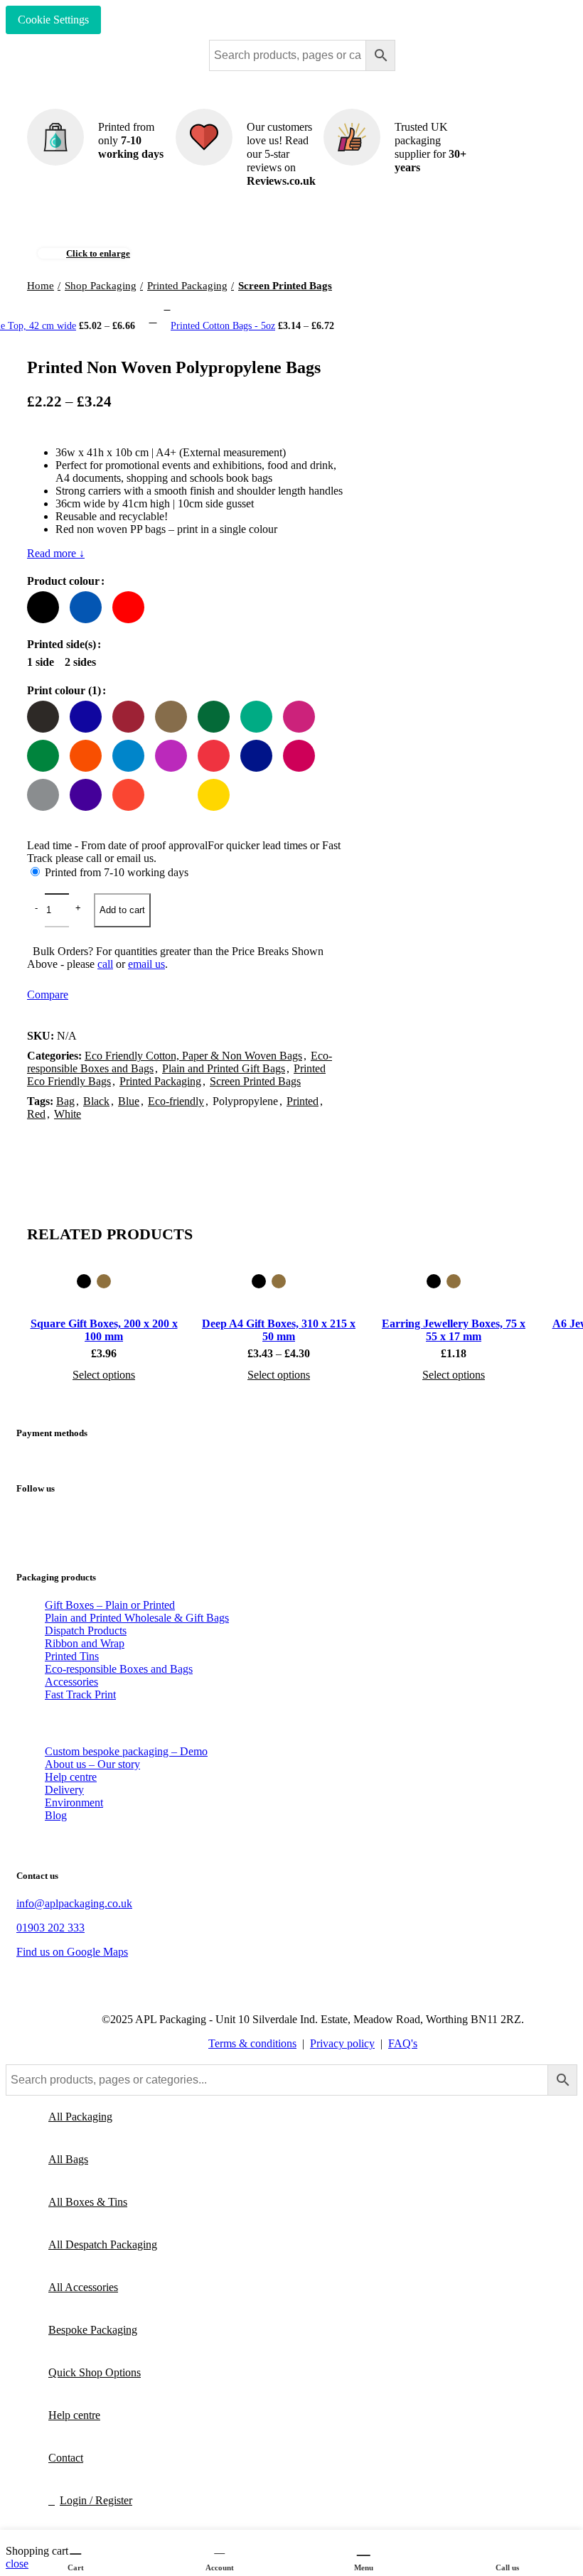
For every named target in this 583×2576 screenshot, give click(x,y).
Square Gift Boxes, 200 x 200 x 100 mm (104, 1330)
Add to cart (122, 910)
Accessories (71, 1682)
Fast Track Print (80, 1694)
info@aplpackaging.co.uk (74, 1903)
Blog (56, 1815)
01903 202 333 (50, 1928)
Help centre (71, 1777)
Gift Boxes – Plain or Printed (110, 1605)
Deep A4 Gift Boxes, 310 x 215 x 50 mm (279, 1330)
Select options (104, 1375)
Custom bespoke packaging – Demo (126, 1751)
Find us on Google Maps (72, 1952)
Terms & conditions (252, 2043)
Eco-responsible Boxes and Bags (119, 1669)
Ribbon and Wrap (85, 1643)
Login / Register (96, 2500)
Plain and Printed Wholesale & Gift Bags (137, 1618)
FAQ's (403, 2043)
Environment (74, 1802)
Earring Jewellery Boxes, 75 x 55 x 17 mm (454, 1330)
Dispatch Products (86, 1631)
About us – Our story (92, 1764)
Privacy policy (342, 2043)
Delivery (64, 1790)
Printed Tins (72, 1656)
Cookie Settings (53, 20)
